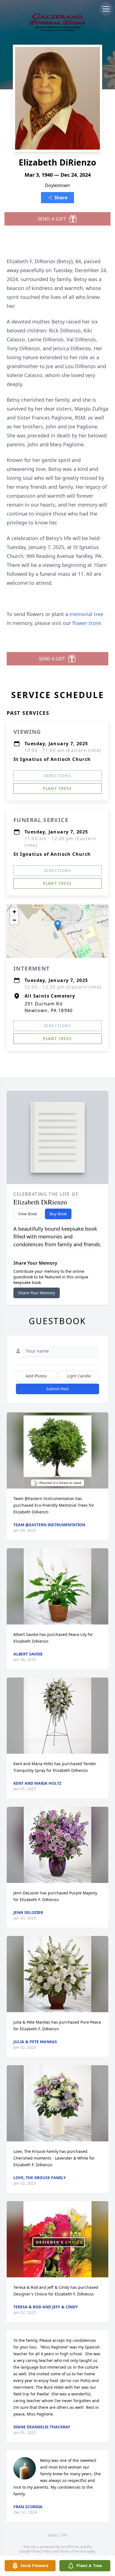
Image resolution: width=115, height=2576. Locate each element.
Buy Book (58, 1214)
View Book (27, 1214)
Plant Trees (57, 788)
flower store (87, 623)
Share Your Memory (37, 1293)
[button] (58, 925)
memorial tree (86, 614)
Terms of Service (73, 2551)
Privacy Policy (42, 2551)
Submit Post (57, 1389)
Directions (57, 776)
